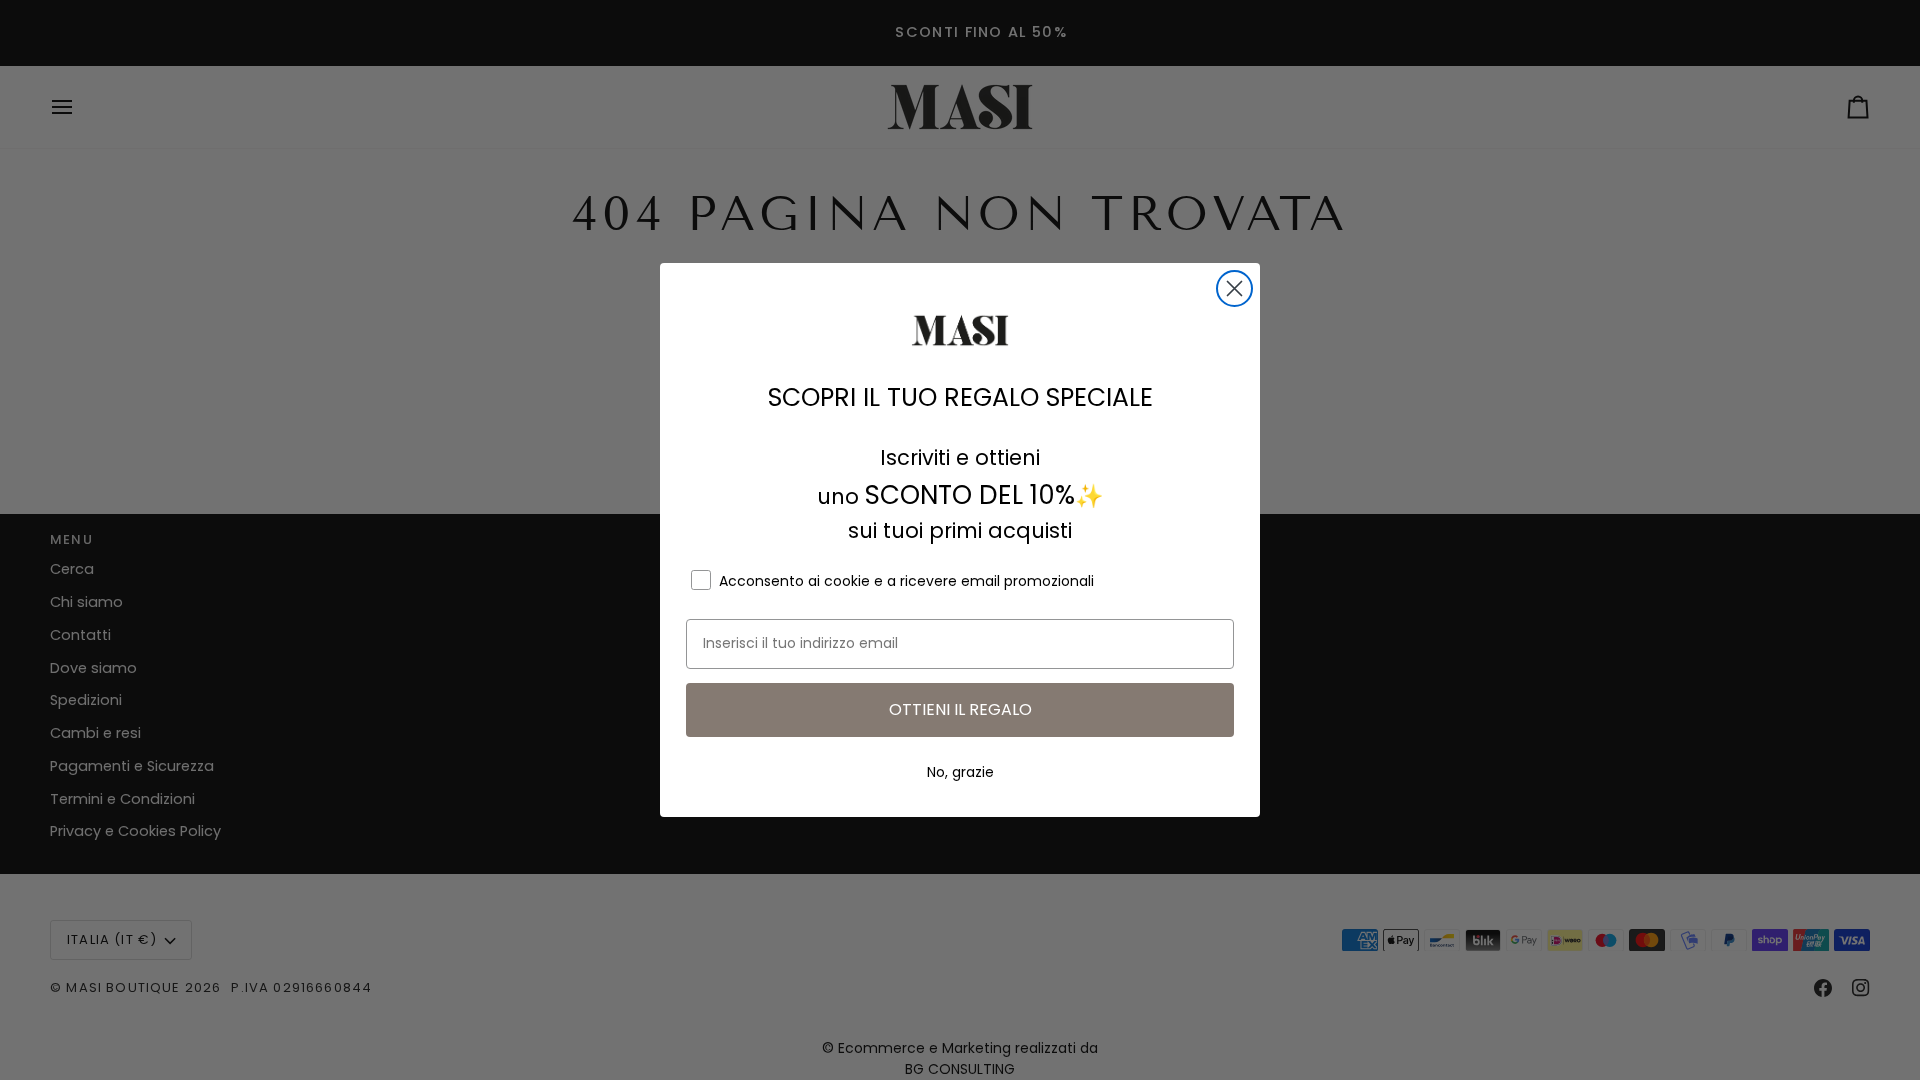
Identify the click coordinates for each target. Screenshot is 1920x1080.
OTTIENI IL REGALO (960, 709)
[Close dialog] (1234, 288)
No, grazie (960, 772)
